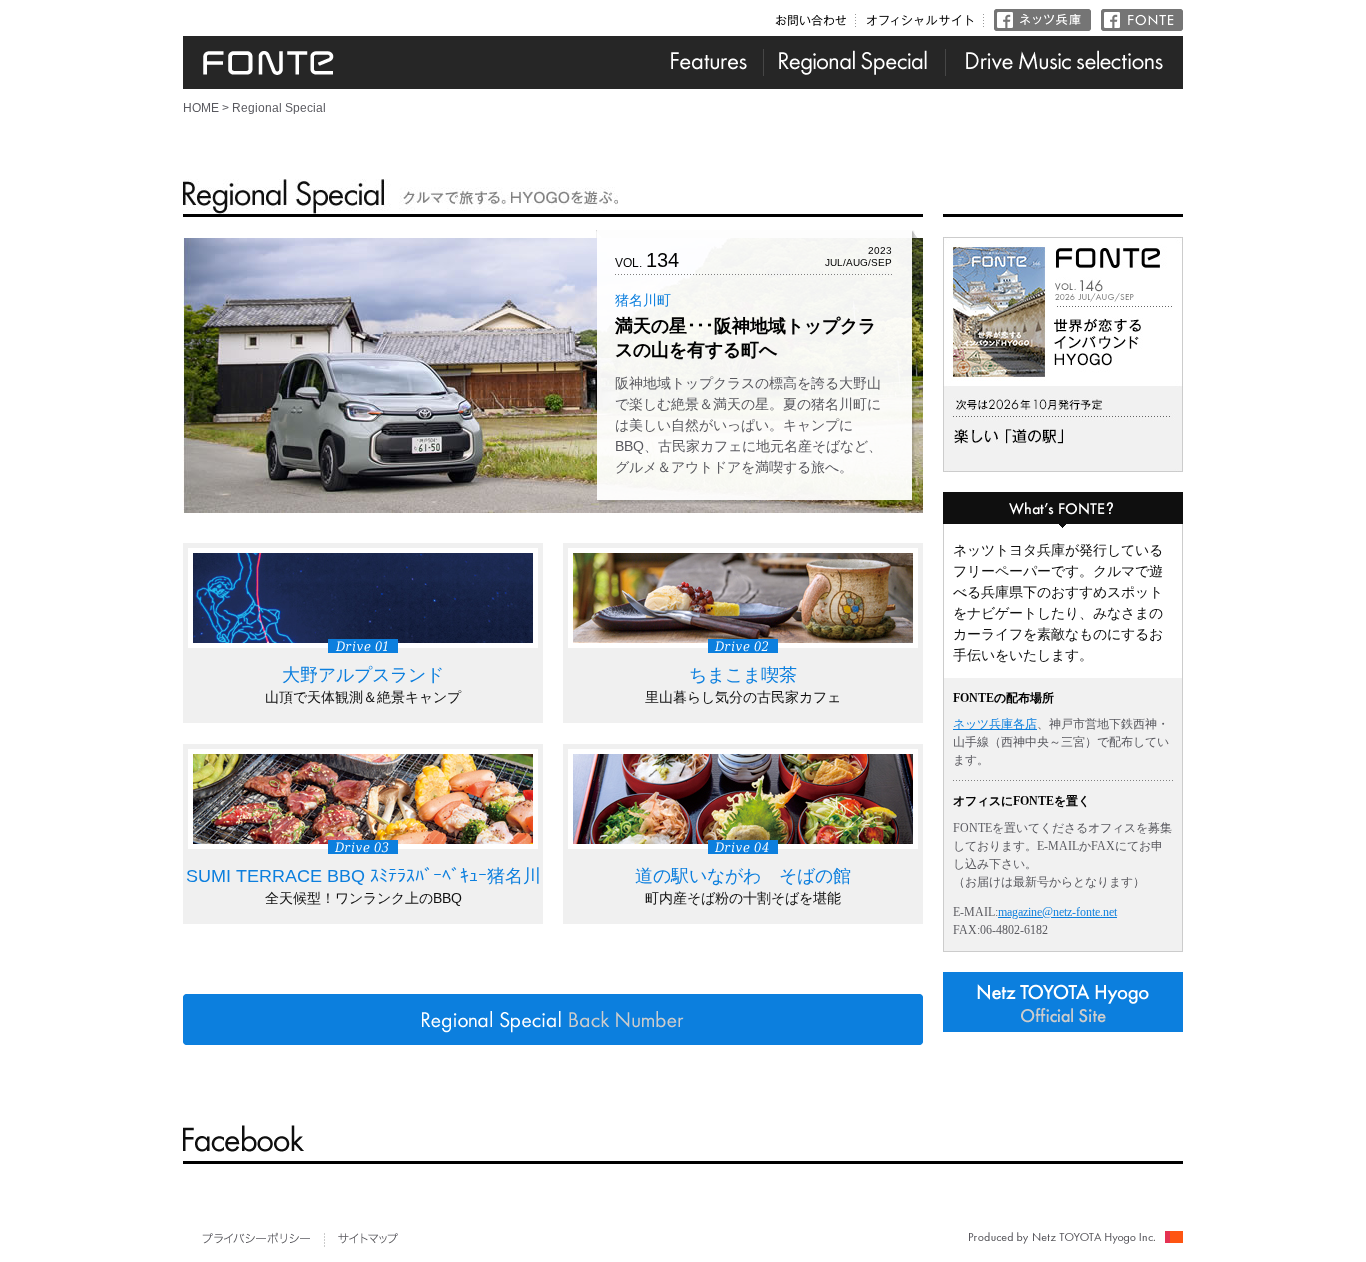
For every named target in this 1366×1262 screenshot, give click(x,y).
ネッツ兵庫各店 (995, 724)
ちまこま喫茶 (743, 675)
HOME (201, 108)
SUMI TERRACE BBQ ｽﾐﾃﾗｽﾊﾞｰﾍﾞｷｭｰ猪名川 (363, 876)
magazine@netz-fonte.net (1057, 912)
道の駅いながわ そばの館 (743, 876)
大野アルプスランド (363, 675)
